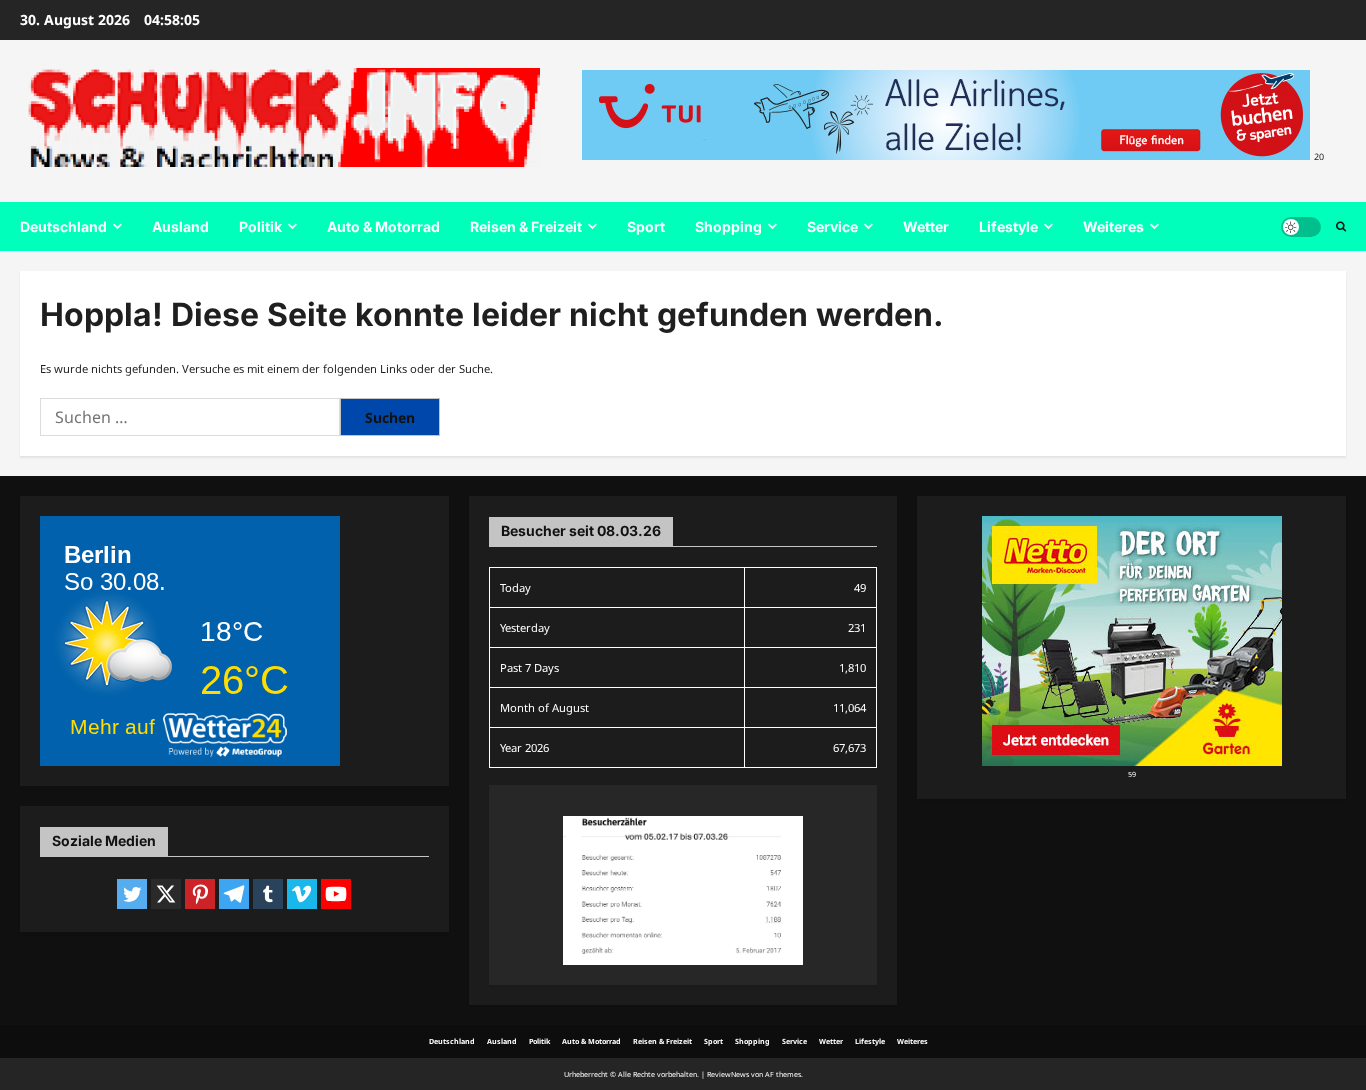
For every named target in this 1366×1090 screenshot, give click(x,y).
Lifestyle (1008, 226)
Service (832, 226)
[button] (1341, 227)
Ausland (180, 226)
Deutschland (63, 226)
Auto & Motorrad (383, 226)
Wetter (926, 226)
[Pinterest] (200, 894)
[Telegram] (234, 894)
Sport (646, 226)
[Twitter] (132, 894)
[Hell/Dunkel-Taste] (1301, 227)
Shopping (728, 226)
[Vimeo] (302, 894)
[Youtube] (336, 894)
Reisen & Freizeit (526, 226)
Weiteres (1113, 226)
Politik (260, 226)
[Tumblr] (268, 894)
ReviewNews (728, 1074)
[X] (166, 894)
